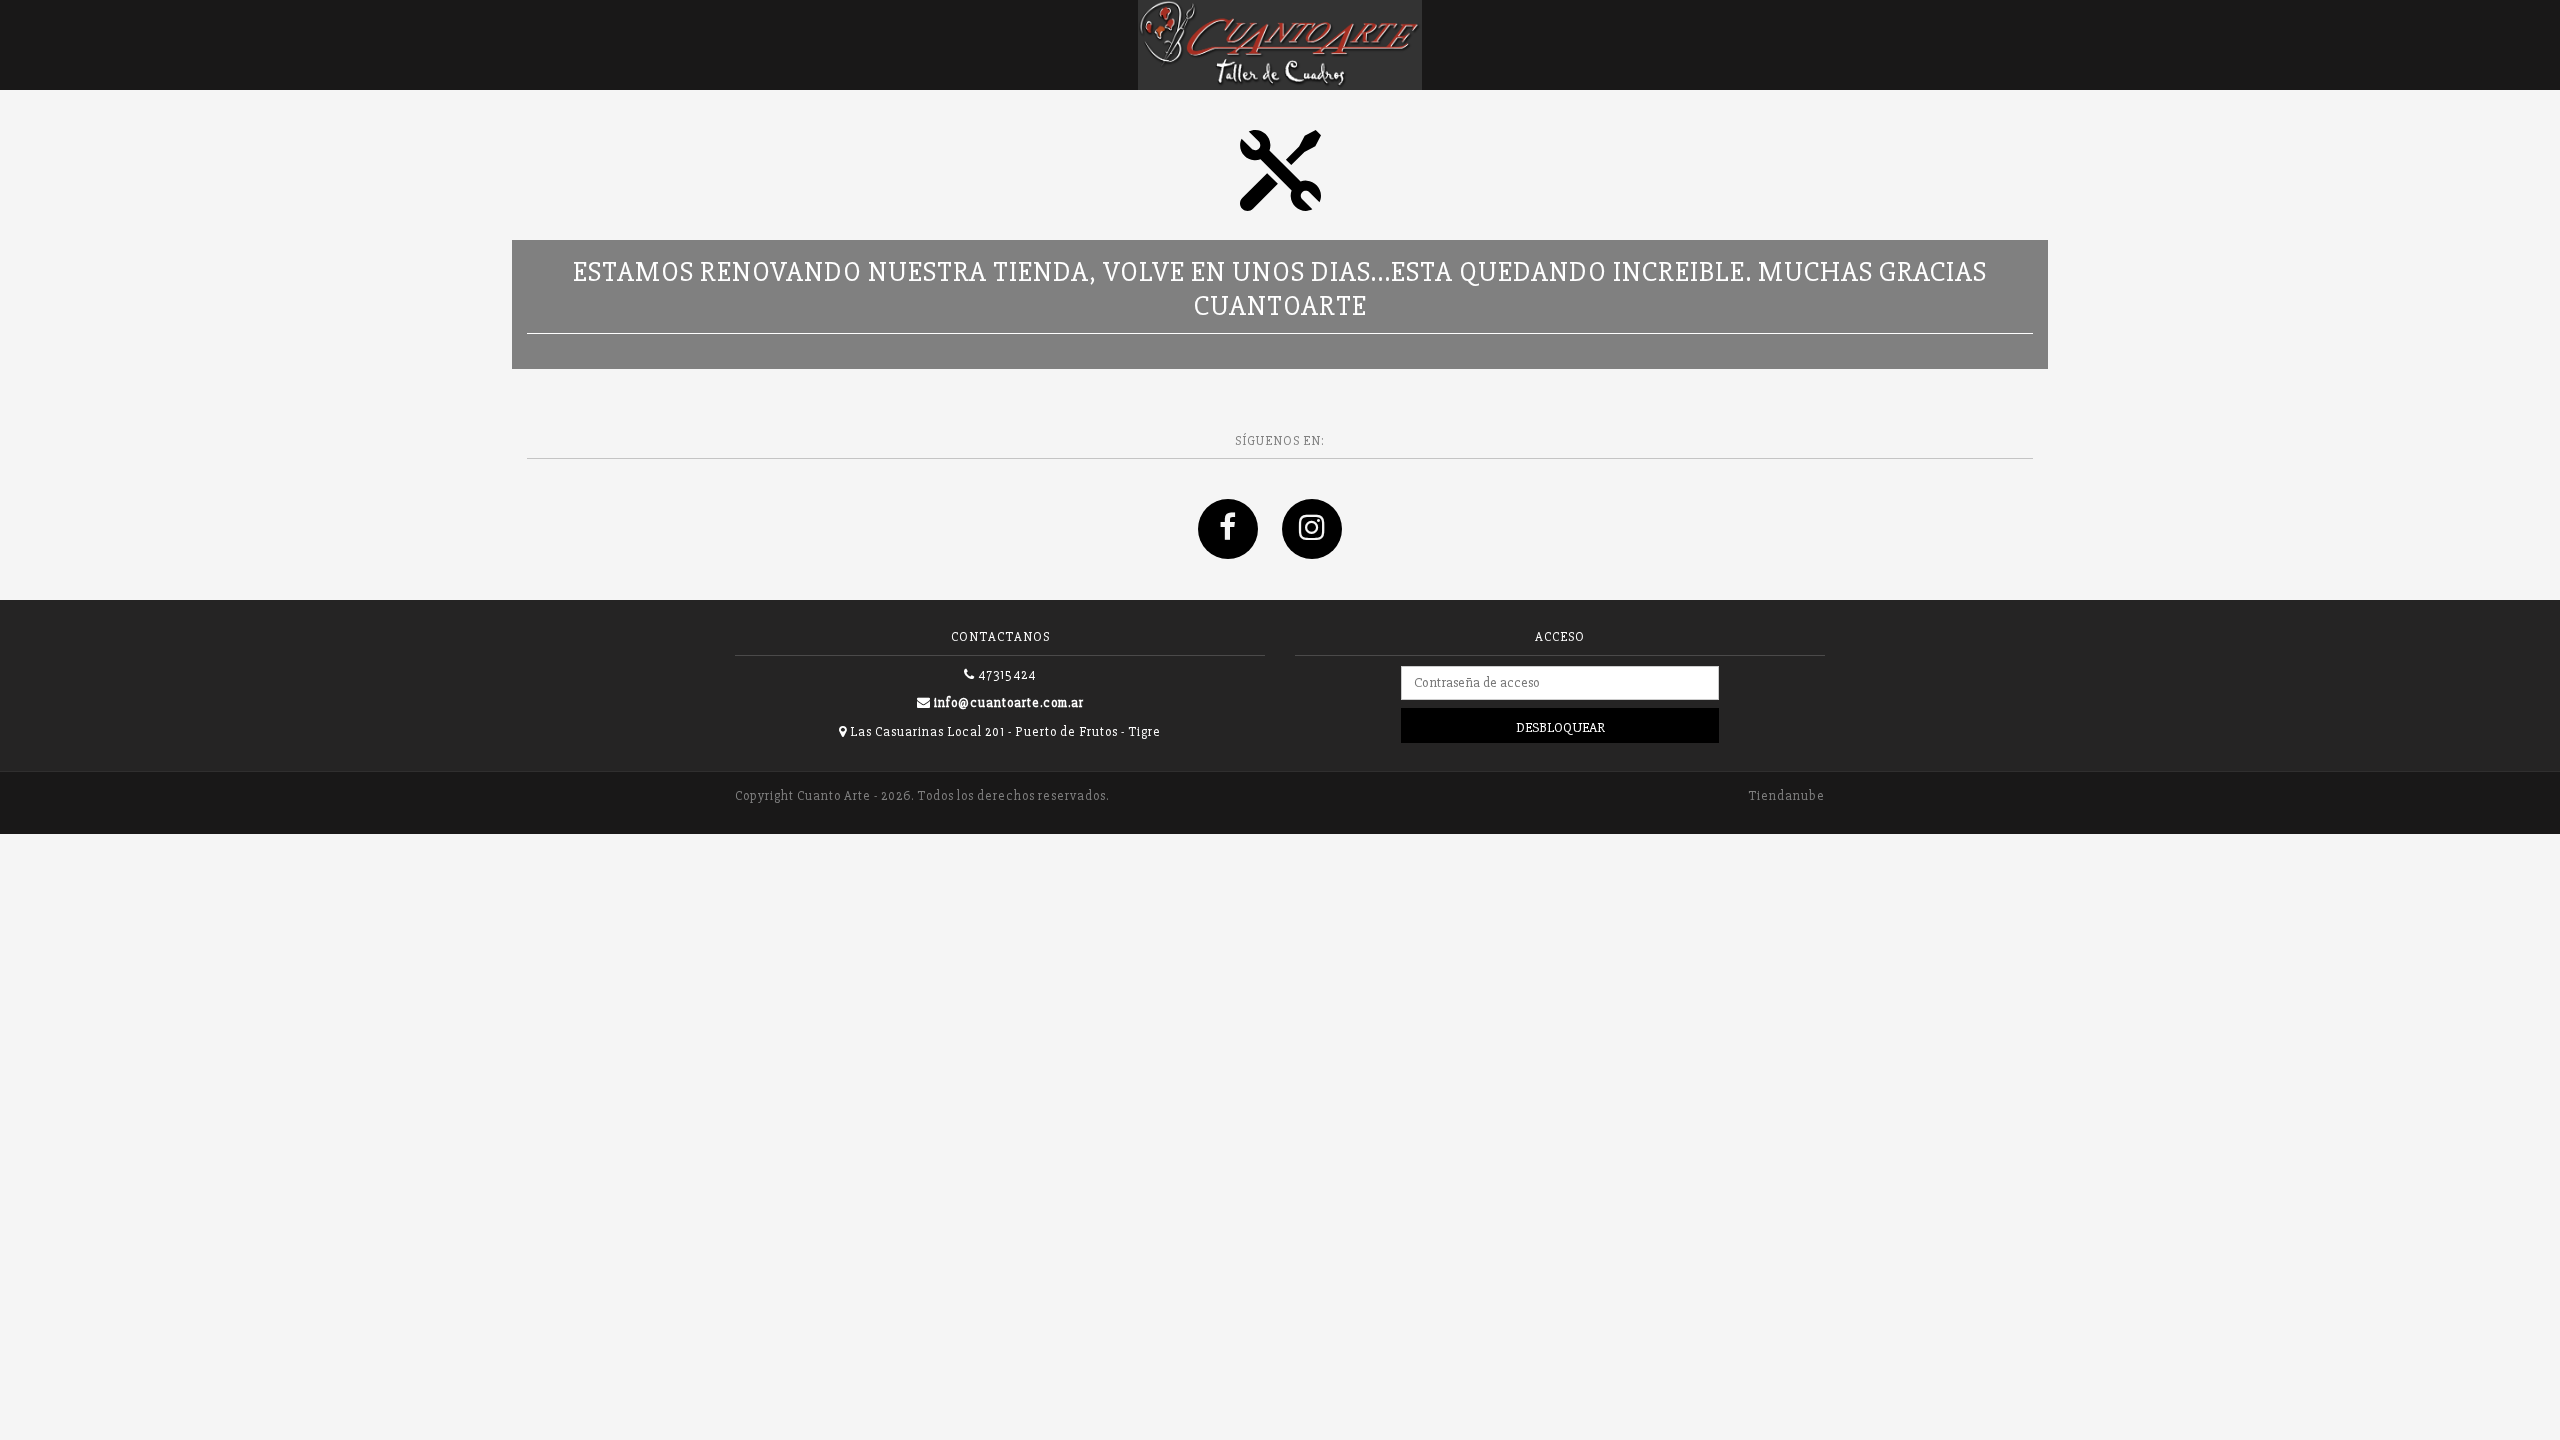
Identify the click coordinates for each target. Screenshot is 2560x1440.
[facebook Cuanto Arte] (1240, 549)
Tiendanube (1786, 796)
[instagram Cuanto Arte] (1322, 549)
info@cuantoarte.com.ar (1009, 703)
